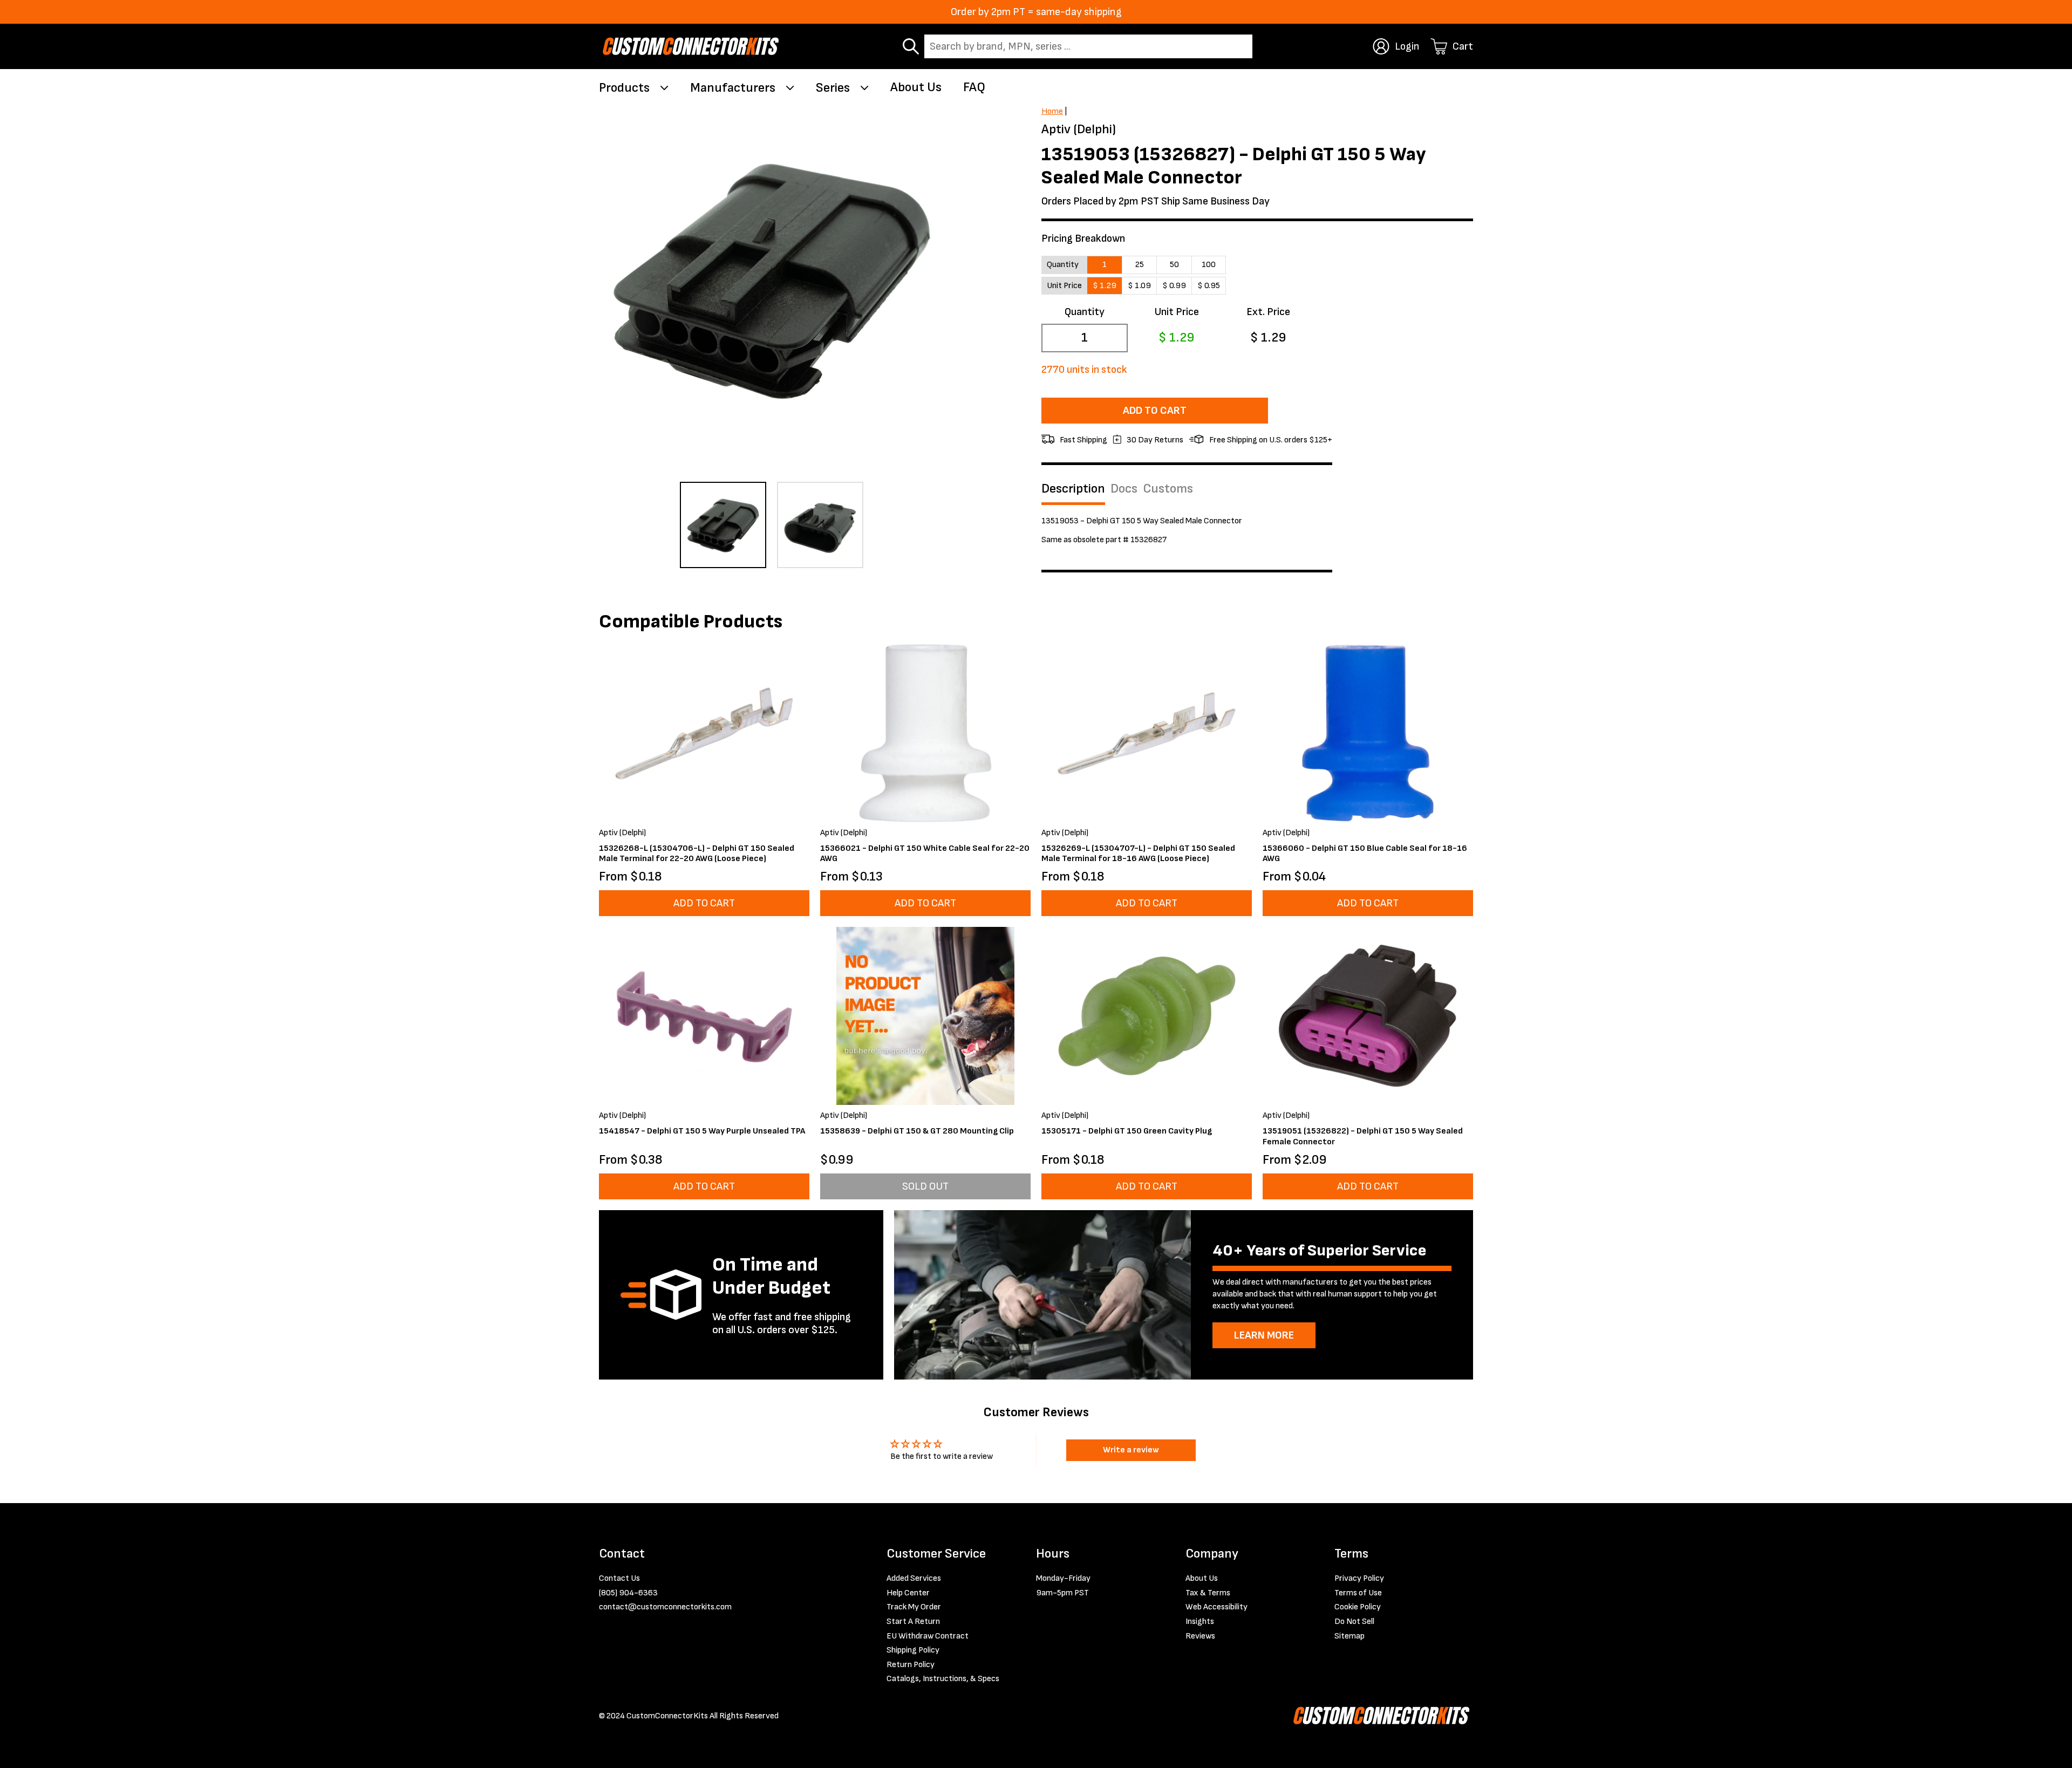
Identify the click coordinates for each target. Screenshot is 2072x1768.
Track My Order (914, 1607)
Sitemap (1349, 1636)
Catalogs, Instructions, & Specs (943, 1679)
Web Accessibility (1216, 1607)
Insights (1200, 1622)
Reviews (1200, 1636)
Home (1052, 111)
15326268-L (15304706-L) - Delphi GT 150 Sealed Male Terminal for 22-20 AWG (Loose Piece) (697, 854)
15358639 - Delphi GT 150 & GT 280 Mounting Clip (917, 1131)
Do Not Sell (1354, 1622)
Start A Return (913, 1622)
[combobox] (1088, 46)
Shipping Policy (913, 1650)
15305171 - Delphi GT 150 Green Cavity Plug (1127, 1131)
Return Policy (911, 1665)
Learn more (1264, 1335)
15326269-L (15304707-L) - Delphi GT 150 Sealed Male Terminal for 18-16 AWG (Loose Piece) (1138, 854)
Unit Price (1177, 312)
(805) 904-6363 (628, 1593)
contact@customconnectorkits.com (665, 1607)
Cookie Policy (1358, 1607)
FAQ (974, 87)
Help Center (908, 1593)
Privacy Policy (1359, 1578)
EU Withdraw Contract (928, 1636)
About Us (916, 87)
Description (1073, 489)
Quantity (1085, 312)
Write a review (1131, 1450)
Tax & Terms (1208, 1593)
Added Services (914, 1578)
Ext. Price (1268, 312)
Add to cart (1155, 411)
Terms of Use (1358, 1593)
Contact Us (619, 1578)
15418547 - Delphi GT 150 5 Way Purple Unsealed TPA (702, 1131)
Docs (1124, 489)
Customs (1168, 489)
